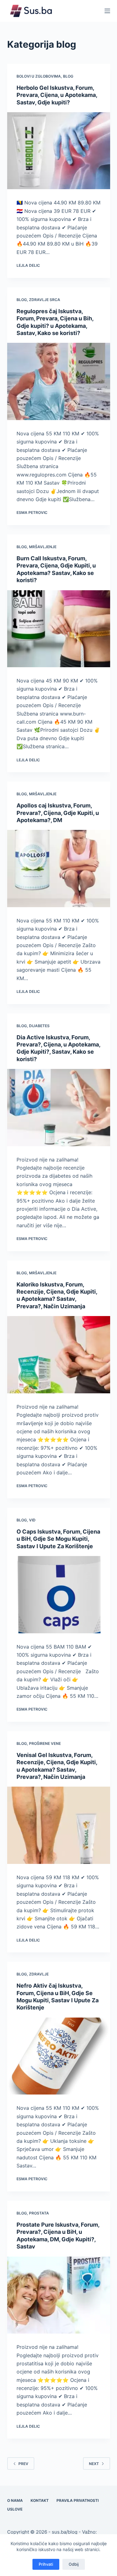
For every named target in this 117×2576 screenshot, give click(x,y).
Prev (23, 2464)
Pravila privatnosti (78, 2500)
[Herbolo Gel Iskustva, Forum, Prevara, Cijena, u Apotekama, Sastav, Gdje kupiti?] (59, 151)
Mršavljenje (43, 547)
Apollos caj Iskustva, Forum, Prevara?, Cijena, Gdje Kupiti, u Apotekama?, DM (58, 813)
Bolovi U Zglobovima (39, 76)
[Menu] (107, 11)
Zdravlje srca (45, 300)
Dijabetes (39, 1026)
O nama (15, 2500)
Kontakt (40, 2500)
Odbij (74, 2564)
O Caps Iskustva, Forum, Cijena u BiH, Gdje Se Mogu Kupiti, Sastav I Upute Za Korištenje (58, 1539)
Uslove (15, 2509)
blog (68, 76)
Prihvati (46, 2564)
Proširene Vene (45, 1743)
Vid (32, 1520)
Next (94, 2464)
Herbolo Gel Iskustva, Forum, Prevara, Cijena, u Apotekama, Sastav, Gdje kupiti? (57, 95)
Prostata (39, 2213)
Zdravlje (39, 1974)
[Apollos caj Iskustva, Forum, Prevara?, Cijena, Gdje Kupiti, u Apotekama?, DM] (59, 869)
